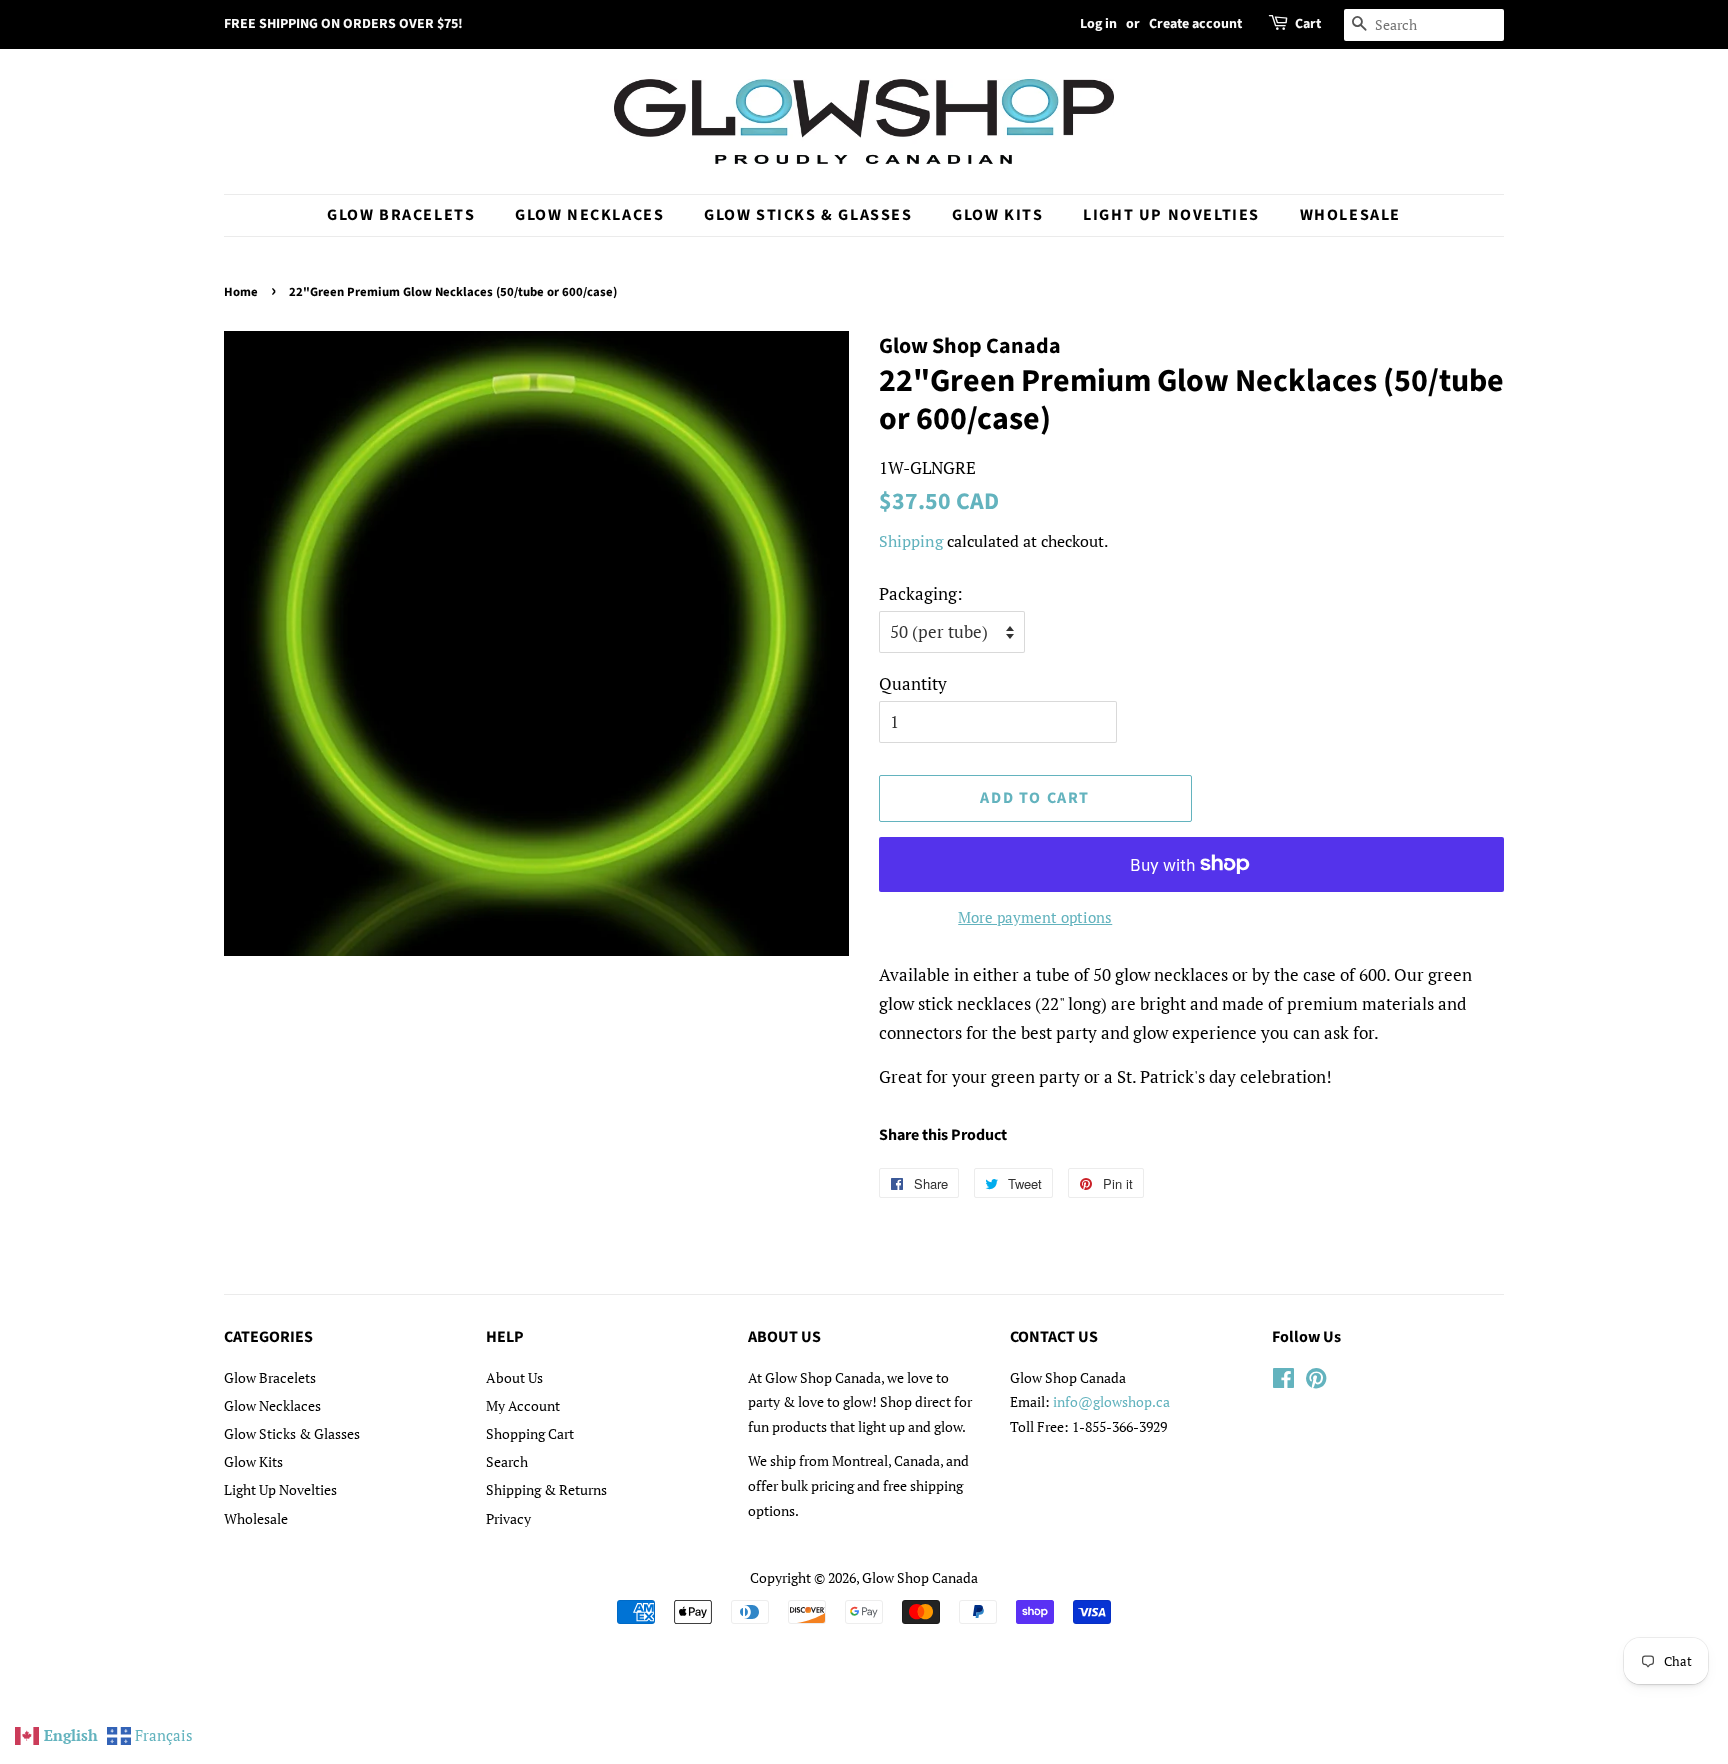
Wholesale (1350, 215)
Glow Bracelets (401, 215)
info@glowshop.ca (1111, 1401)
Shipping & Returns (546, 1489)
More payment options (1035, 917)
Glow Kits (997, 215)
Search (507, 1461)
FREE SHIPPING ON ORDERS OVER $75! (343, 24)
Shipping (911, 541)
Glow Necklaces (589, 215)
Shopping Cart (530, 1433)
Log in (1098, 24)
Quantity (913, 683)
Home (241, 292)
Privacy (508, 1518)
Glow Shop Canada (920, 1577)
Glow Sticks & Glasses (808, 215)
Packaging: (921, 593)
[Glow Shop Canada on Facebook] (1283, 1381)
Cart (1308, 24)
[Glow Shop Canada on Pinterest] (1316, 1381)
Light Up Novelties (1171, 215)
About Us (514, 1377)
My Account (523, 1405)
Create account (1195, 24)
